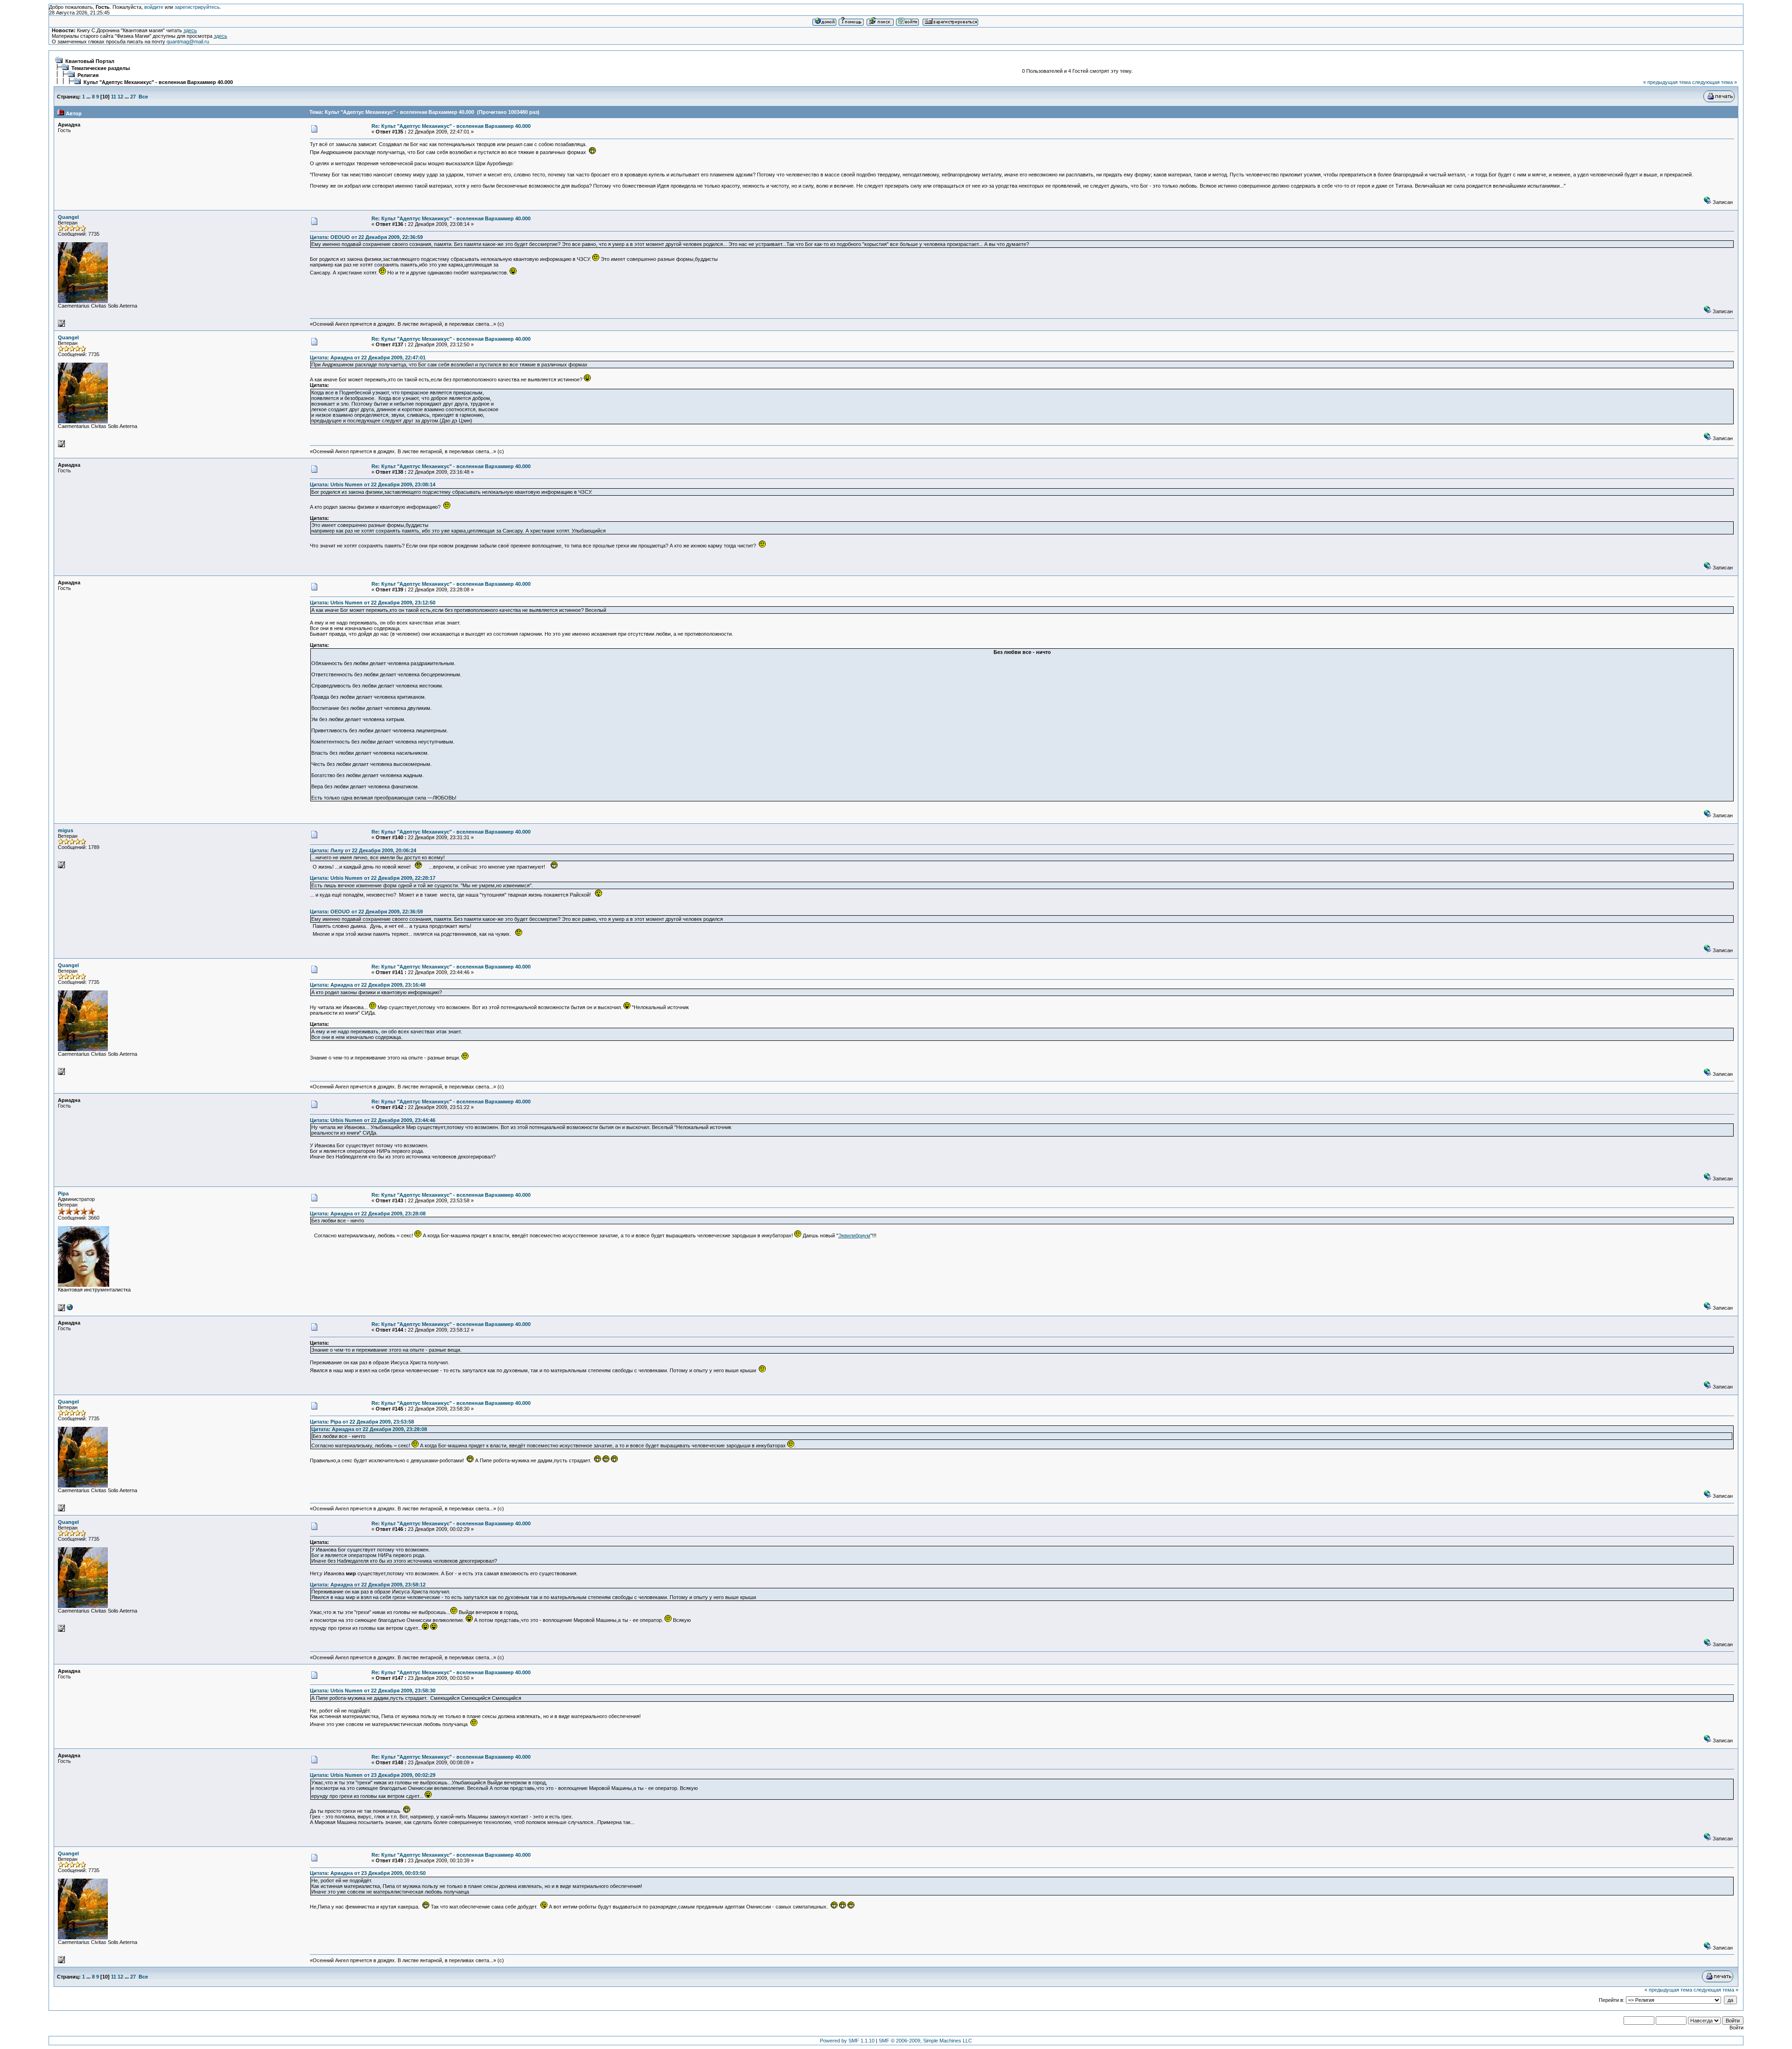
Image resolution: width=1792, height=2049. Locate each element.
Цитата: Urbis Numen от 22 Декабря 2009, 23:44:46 (373, 1120)
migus (66, 830)
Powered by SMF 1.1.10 (847, 2041)
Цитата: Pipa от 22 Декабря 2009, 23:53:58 (362, 1422)
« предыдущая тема (1667, 82)
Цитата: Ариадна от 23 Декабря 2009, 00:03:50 (368, 1873)
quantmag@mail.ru (188, 42)
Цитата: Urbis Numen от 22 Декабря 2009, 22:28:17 (373, 878)
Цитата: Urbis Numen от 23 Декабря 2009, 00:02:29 (373, 1775)
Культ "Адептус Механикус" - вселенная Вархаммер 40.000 (158, 82)
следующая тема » (1715, 82)
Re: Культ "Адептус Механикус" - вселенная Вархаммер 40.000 (451, 126)
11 (114, 97)
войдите (154, 7)
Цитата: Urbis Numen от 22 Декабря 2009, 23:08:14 (373, 484)
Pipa (63, 1193)
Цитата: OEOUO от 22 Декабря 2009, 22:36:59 (366, 237)
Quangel (68, 217)
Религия (88, 75)
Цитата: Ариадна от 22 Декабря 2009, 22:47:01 (368, 358)
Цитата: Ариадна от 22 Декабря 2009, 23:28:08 (368, 1214)
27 (133, 97)
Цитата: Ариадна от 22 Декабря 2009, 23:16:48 (368, 985)
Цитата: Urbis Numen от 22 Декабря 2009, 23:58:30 (373, 1691)
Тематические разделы (101, 68)
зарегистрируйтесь (197, 7)
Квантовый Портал (90, 61)
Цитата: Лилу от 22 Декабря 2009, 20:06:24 (363, 850)
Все (143, 97)
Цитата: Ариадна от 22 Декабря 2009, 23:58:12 (368, 1585)
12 (120, 97)
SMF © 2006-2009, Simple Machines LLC (925, 2041)
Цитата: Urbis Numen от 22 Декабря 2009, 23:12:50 (373, 603)
